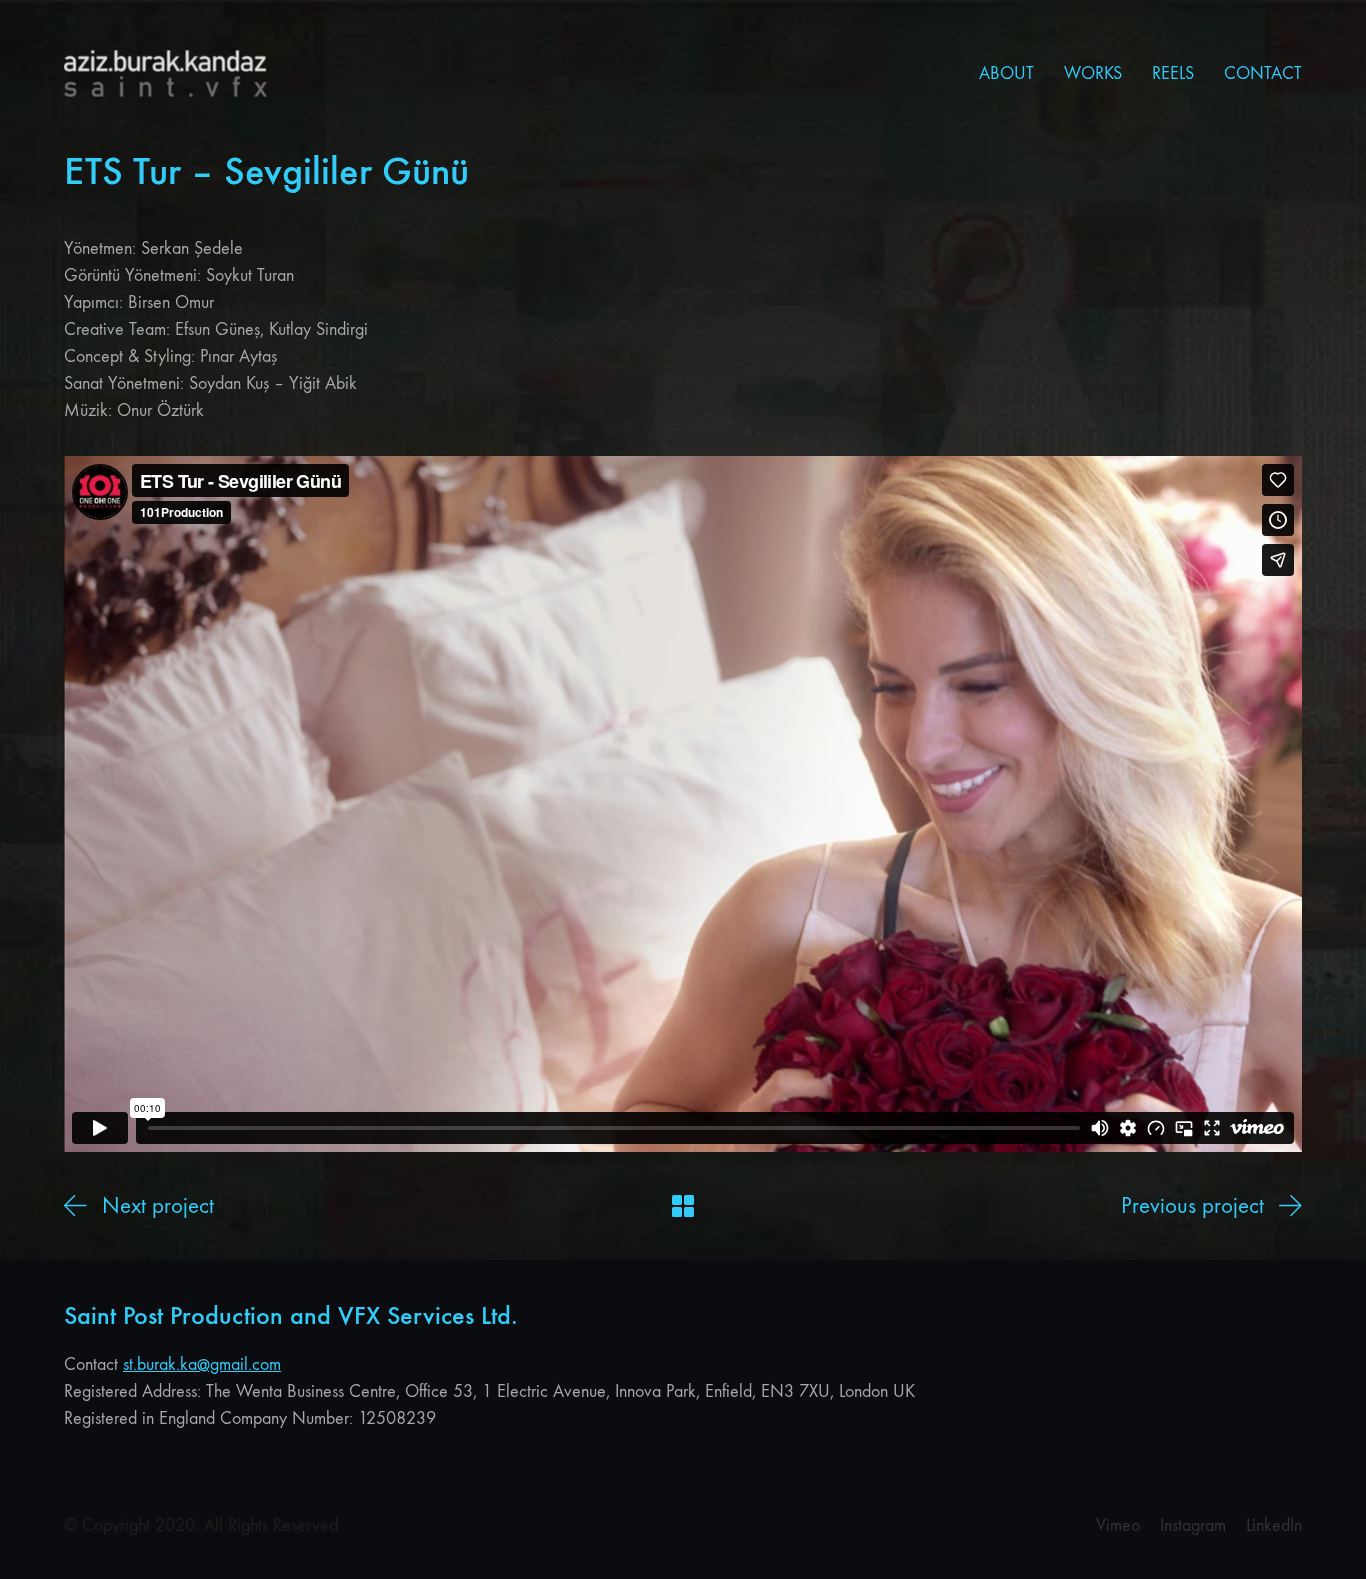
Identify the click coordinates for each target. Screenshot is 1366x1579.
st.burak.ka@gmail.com (202, 1364)
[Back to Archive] (683, 1206)
